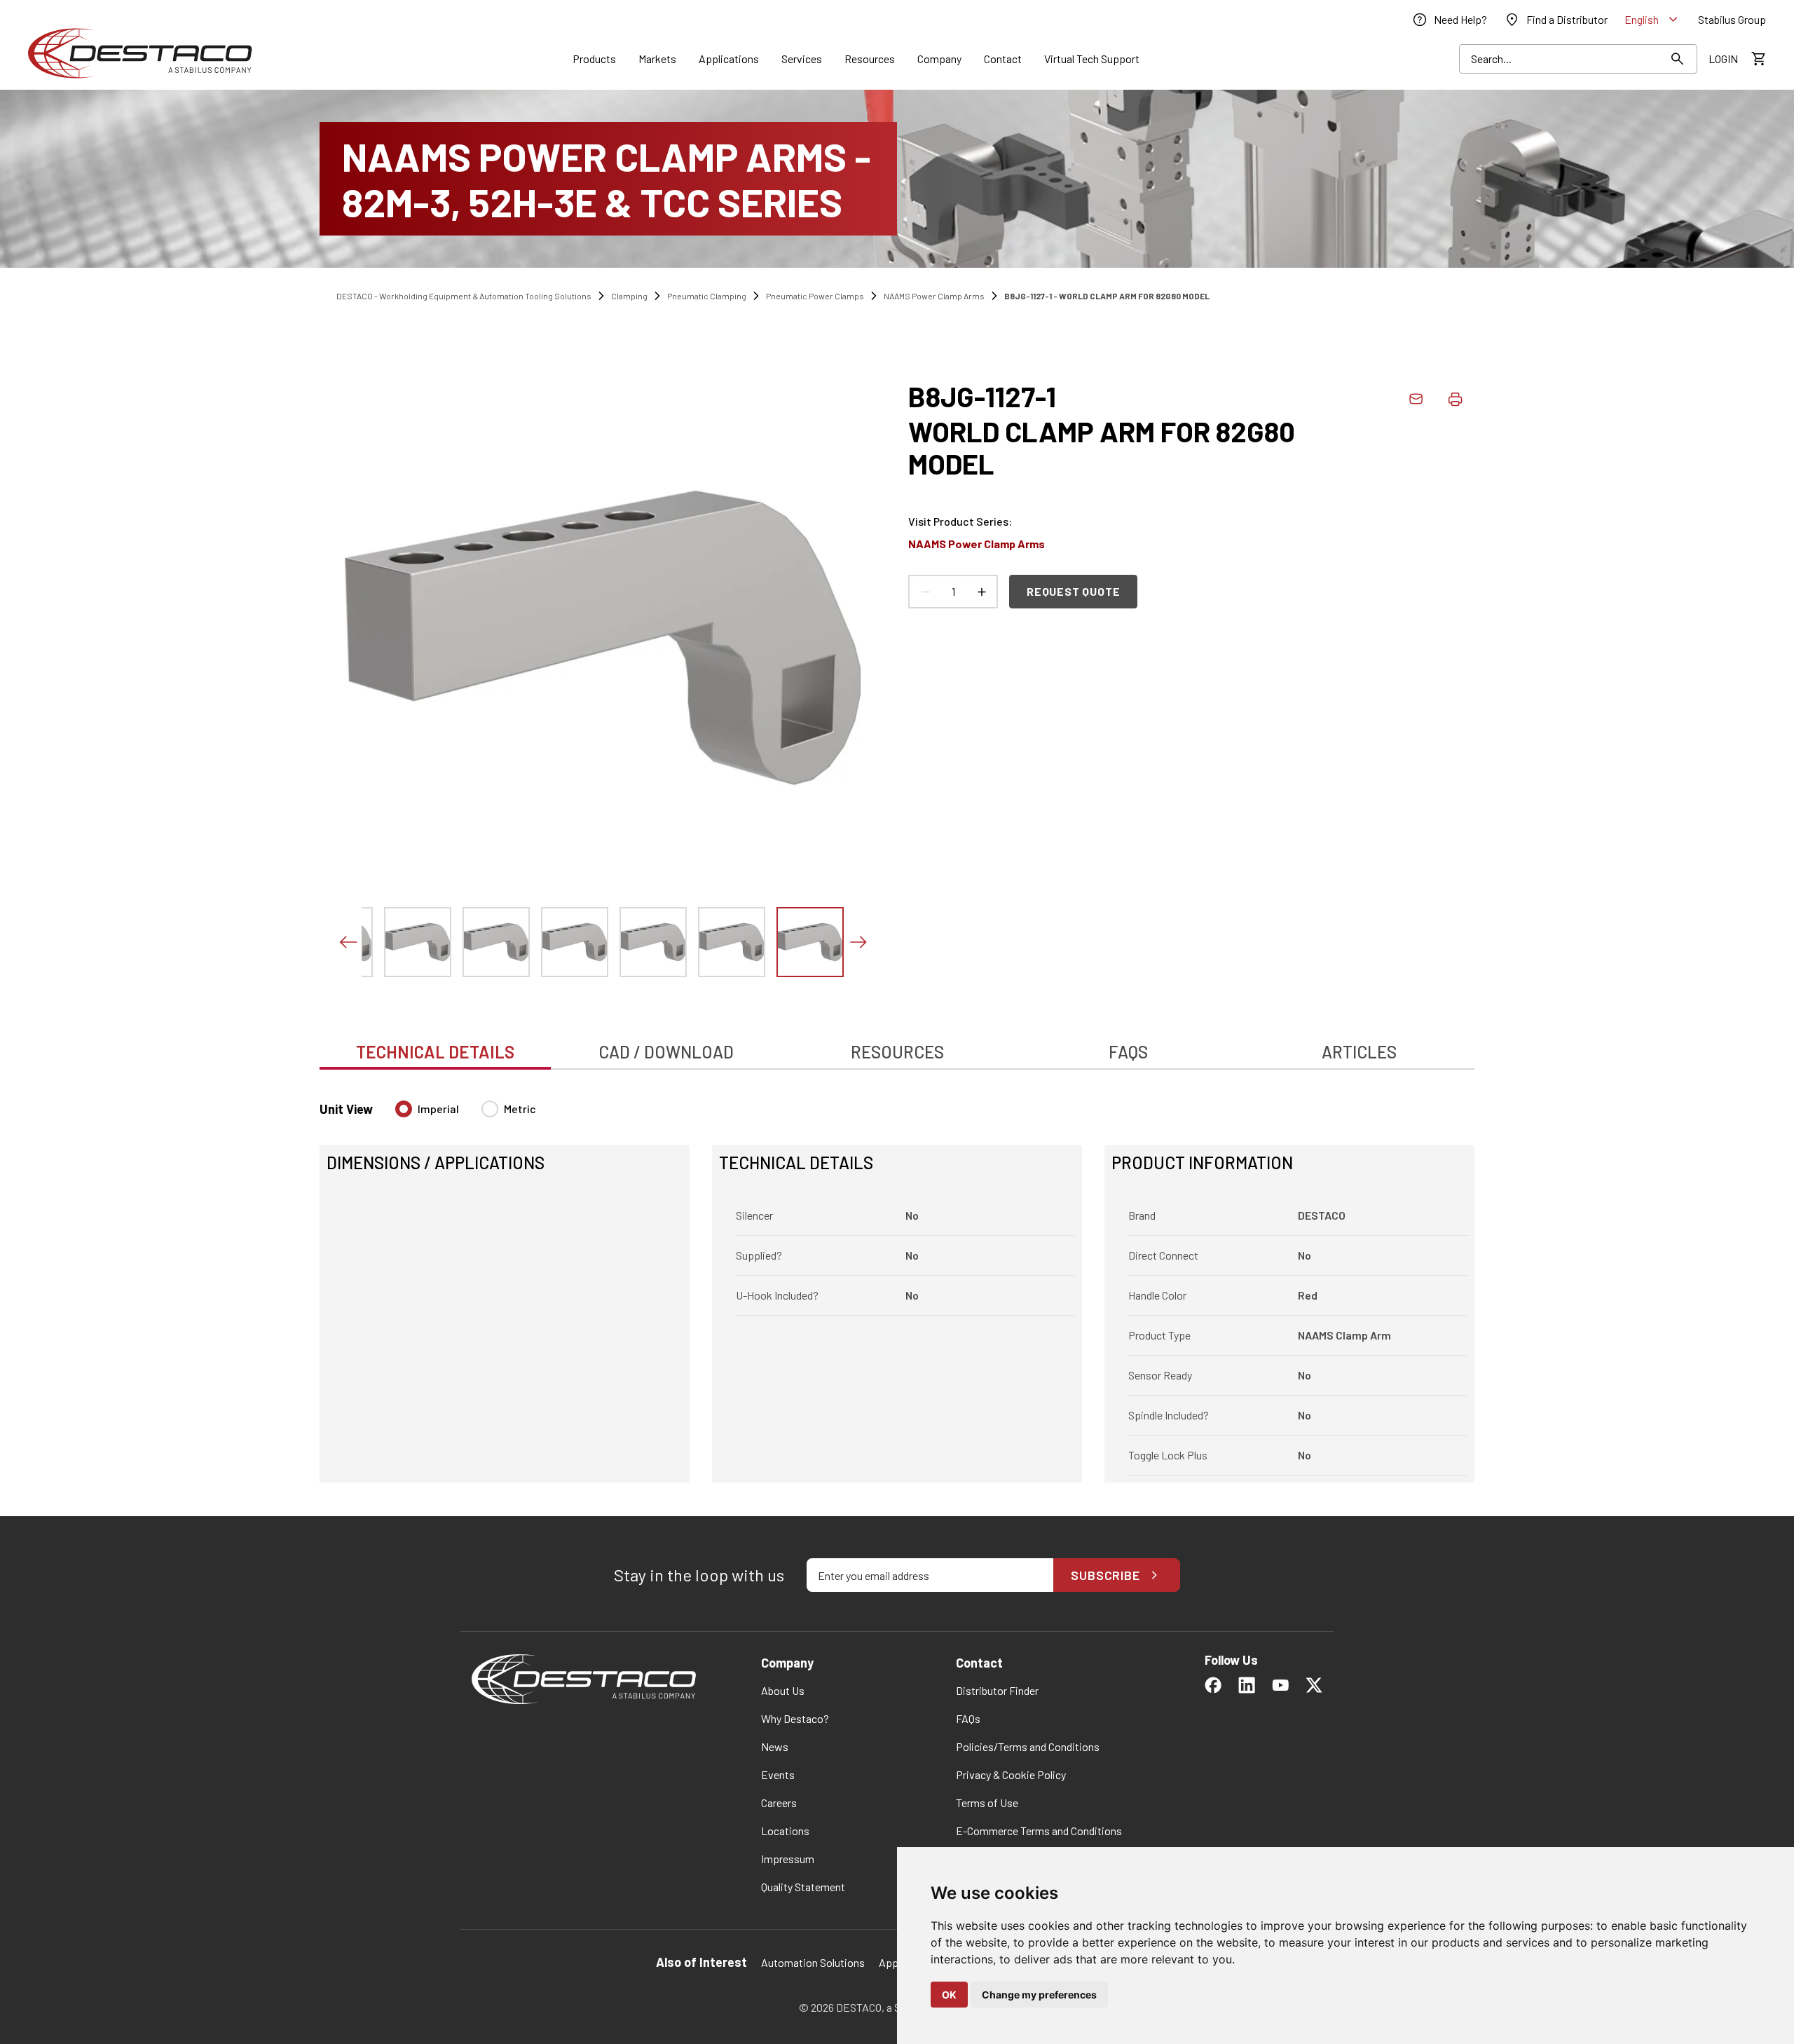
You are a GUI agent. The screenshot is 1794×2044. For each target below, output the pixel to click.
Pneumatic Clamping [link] (707, 296)
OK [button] (949, 1995)
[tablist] (897, 1044)
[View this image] (418, 942)
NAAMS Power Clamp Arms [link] (934, 296)
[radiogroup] (466, 1115)
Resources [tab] (897, 1052)
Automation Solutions (813, 1962)
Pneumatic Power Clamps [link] (815, 296)
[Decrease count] (925, 592)
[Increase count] (981, 592)
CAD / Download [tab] (666, 1052)
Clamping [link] (629, 296)
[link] (1449, 20)
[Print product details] (1455, 399)
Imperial (438, 1109)
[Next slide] (858, 942)
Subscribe (1105, 1575)
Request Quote (1073, 591)
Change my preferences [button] (1039, 1995)
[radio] (404, 1109)
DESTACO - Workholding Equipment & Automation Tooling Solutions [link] (464, 296)
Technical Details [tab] (435, 1052)
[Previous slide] (348, 942)
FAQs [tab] (1128, 1052)
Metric (520, 1109)
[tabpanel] (897, 1283)
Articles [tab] (1359, 1052)
